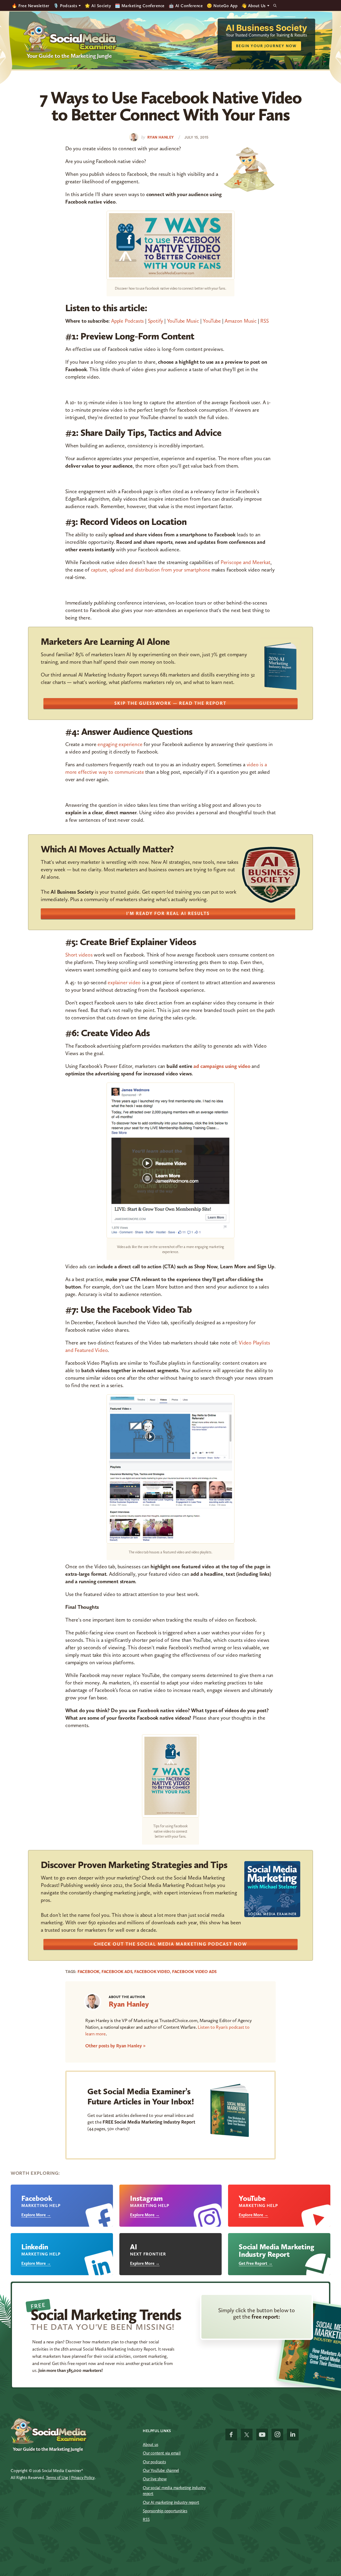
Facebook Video (152, 1972)
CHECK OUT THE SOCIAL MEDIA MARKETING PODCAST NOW (170, 1944)
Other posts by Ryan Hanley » (115, 2046)
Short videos (79, 955)
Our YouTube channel (161, 2470)
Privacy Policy (83, 2478)
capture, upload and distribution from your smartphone (151, 570)
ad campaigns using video (222, 1066)
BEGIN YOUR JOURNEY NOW (266, 46)
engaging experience (120, 744)
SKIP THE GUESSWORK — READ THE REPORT (170, 703)
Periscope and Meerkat (245, 562)
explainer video (124, 982)
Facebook (88, 1972)
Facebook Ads (117, 1972)
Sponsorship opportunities (165, 2511)
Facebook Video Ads (194, 1972)
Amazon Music (241, 321)
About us (150, 2445)
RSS (264, 321)
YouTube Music (183, 321)
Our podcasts (154, 2462)
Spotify (156, 321)
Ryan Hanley (129, 2004)
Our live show (155, 2479)
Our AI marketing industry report (171, 2502)
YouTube (212, 321)
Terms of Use (57, 2478)
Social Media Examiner (70, 37)
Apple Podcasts (127, 321)
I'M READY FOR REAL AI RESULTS (168, 913)
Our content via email (162, 2453)
